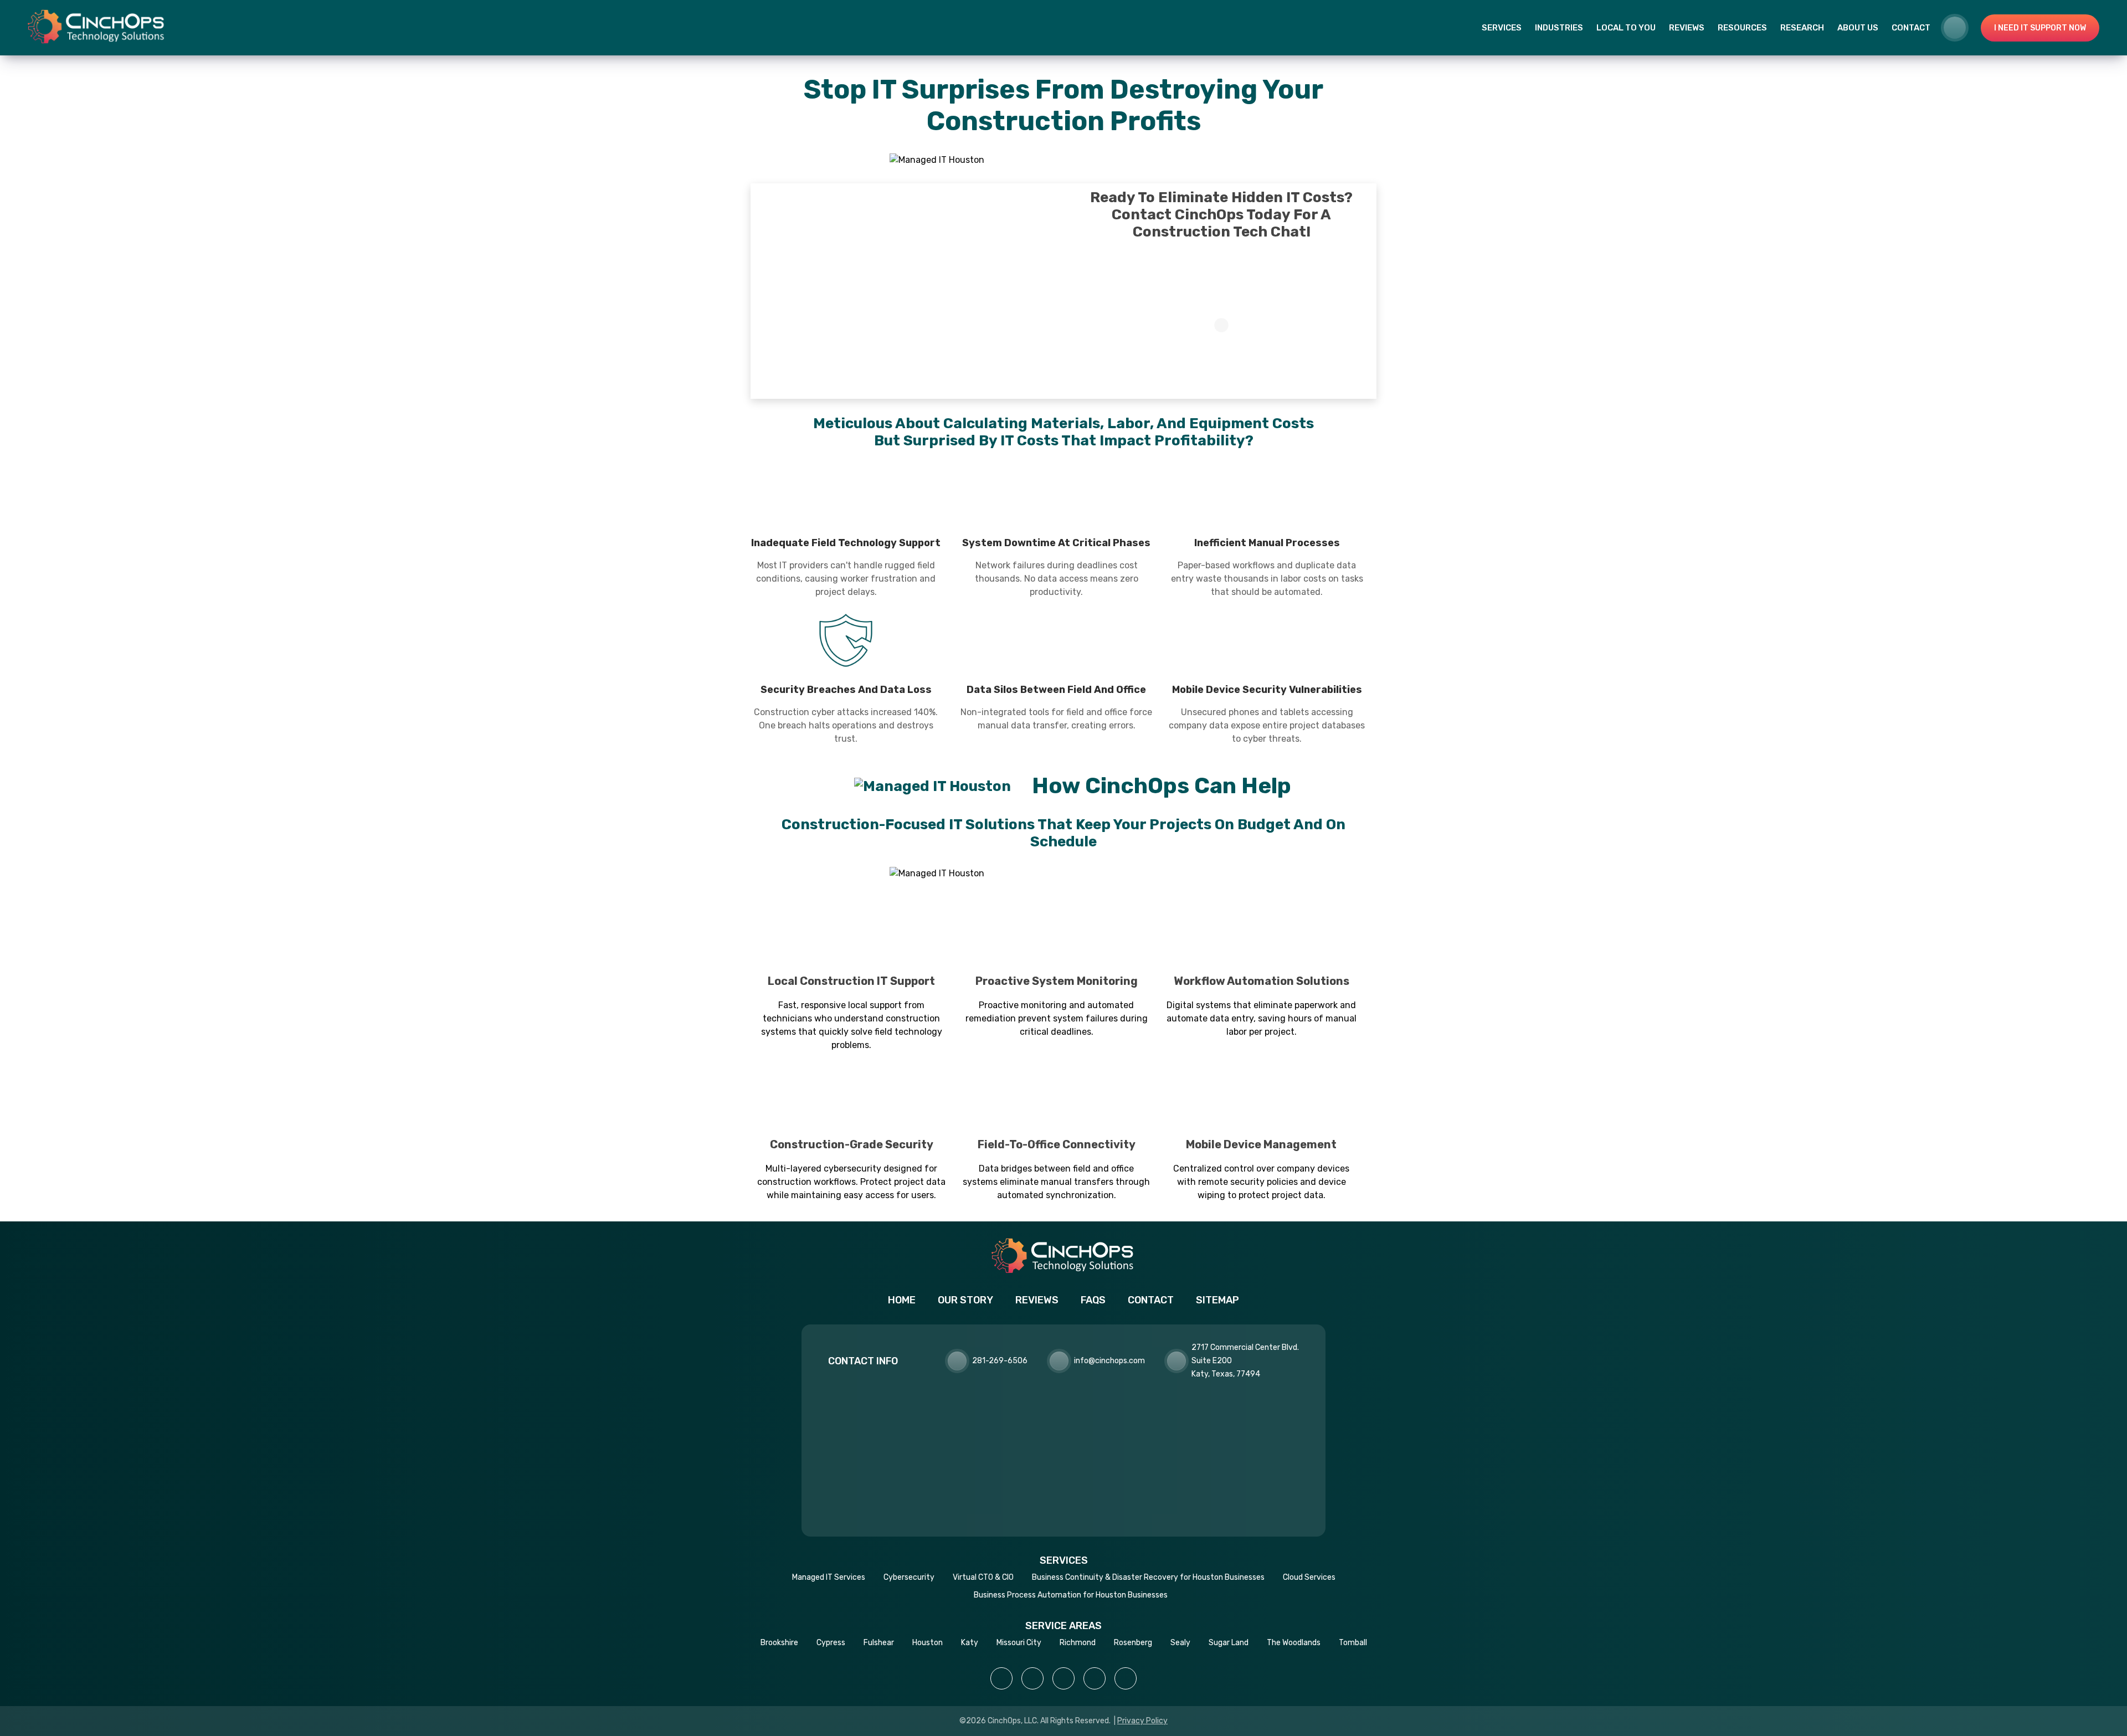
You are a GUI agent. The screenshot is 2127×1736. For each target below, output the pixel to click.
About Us (1858, 28)
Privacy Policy (1142, 1721)
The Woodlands (1294, 1643)
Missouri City (1019, 1643)
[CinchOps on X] (1063, 1678)
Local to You (1626, 28)
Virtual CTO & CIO (983, 1577)
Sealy (1180, 1643)
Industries (1559, 28)
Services (1502, 28)
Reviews (1687, 28)
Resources (1742, 28)
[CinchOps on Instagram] (1032, 1678)
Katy (970, 1643)
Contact (1911, 28)
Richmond (1078, 1643)
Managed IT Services (829, 1577)
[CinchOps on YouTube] (1095, 1678)
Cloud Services (1309, 1577)
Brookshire (779, 1643)
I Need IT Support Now (2040, 28)
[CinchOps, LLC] (97, 27)
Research (1802, 28)
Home (902, 1300)
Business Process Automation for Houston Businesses (1071, 1595)
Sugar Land (1229, 1643)
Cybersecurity (909, 1577)
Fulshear (879, 1643)
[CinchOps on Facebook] (1001, 1678)
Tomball (1353, 1643)
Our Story (965, 1300)
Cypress (831, 1643)
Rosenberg (1133, 1643)
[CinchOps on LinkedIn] (1126, 1678)
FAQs (1093, 1300)
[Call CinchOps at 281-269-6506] (1962, 28)
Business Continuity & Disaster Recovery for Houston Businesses (1148, 1577)
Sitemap (1217, 1300)
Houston (928, 1643)
